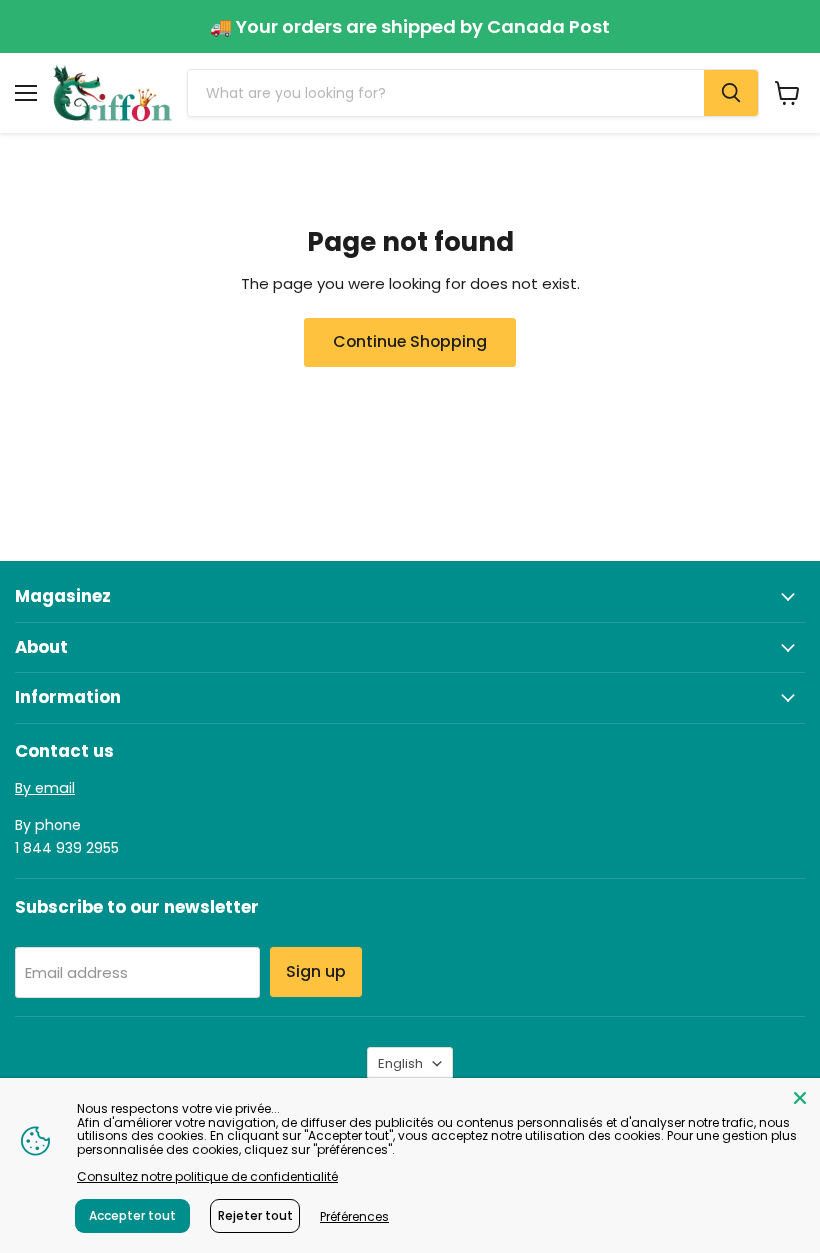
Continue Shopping (410, 341)
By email (45, 788)
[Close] (800, 1098)
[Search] (731, 93)
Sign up (316, 971)
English (400, 1063)
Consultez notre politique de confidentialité (207, 1176)
